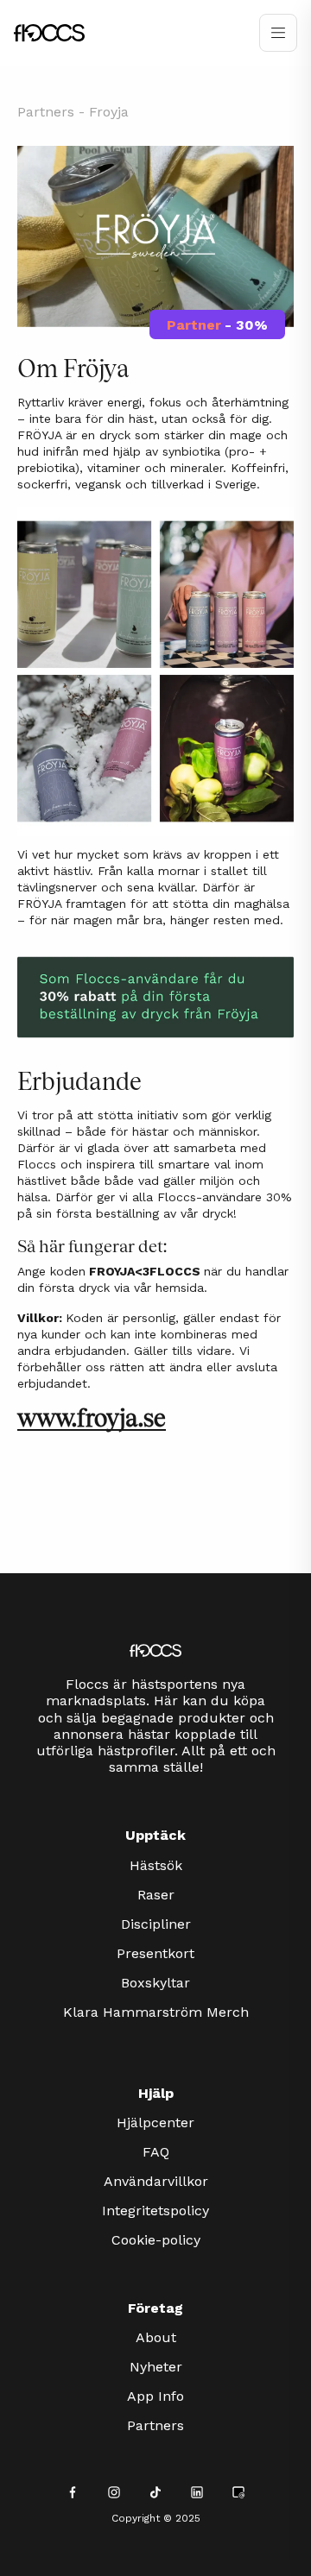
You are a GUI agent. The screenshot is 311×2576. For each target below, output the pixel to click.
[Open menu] (278, 33)
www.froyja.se (92, 1418)
